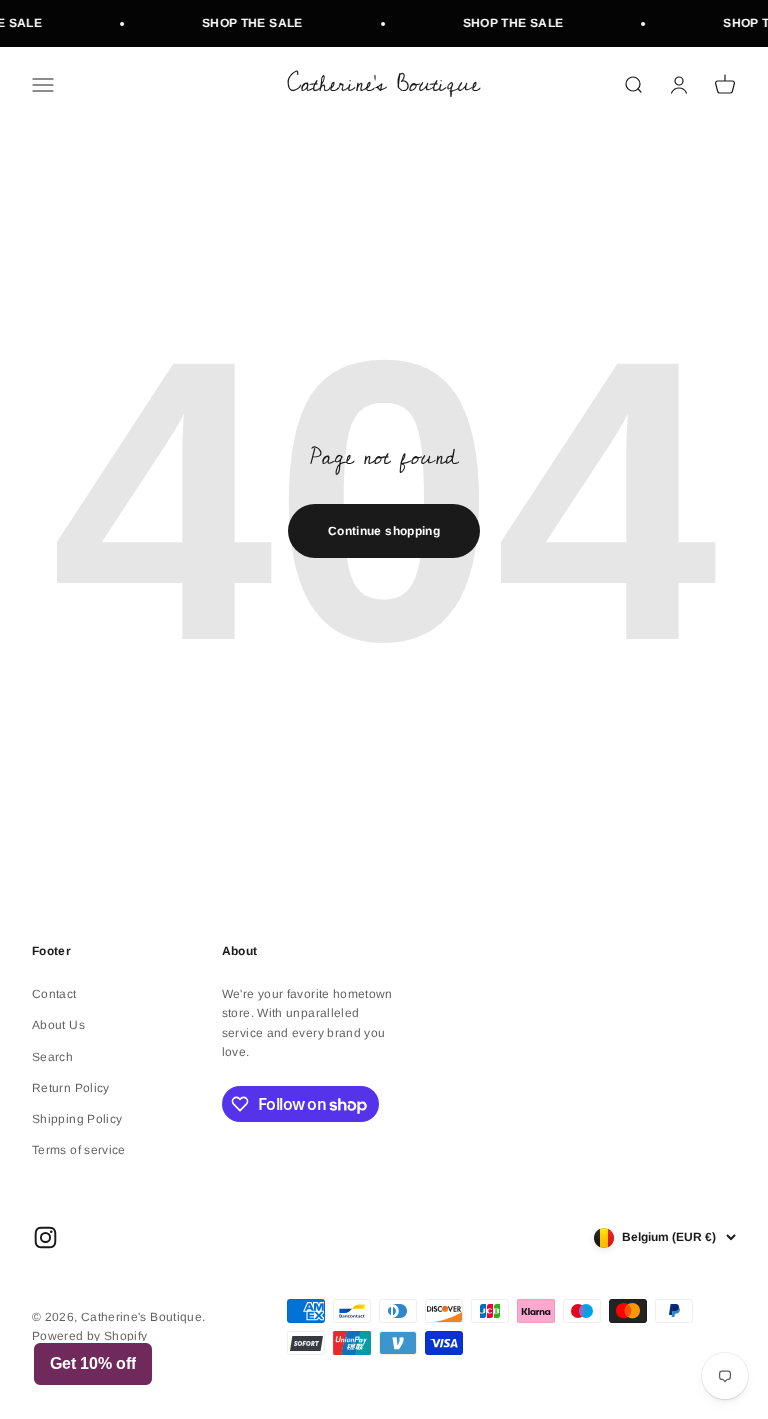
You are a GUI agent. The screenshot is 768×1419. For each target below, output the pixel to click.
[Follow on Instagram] (45, 1237)
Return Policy (71, 1088)
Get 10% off (93, 1363)
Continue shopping (384, 531)
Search (52, 1057)
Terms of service (79, 1150)
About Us (58, 1025)
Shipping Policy (77, 1119)
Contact (54, 994)
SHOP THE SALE (246, 23)
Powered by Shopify (89, 1336)
